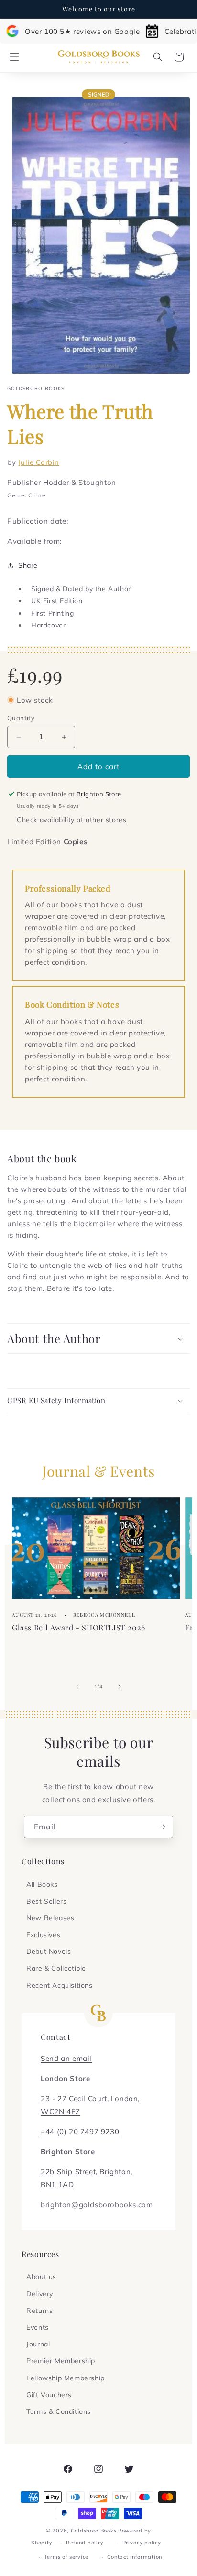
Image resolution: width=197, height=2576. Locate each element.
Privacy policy (142, 2543)
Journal (38, 2344)
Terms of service (66, 2557)
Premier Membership (61, 2361)
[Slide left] (77, 1687)
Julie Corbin (39, 462)
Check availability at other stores (71, 820)
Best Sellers (46, 1901)
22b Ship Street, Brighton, (87, 2172)
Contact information (135, 2557)
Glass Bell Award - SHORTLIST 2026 (79, 1627)
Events (38, 2327)
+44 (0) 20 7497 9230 (80, 2131)
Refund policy (85, 2543)
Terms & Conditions (59, 2411)
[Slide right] (120, 1687)
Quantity (21, 718)
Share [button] (28, 565)
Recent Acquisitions (59, 1985)
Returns (39, 2311)
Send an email (66, 2058)
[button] (14, 57)
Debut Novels (49, 1951)
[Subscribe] (162, 1827)
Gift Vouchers (49, 2395)
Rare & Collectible (56, 1968)
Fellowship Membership (66, 2378)
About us (41, 2277)
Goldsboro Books (94, 2531)
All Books (42, 1884)
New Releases (50, 1918)
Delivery (40, 2294)
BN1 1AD (57, 2185)
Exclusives (43, 1935)
